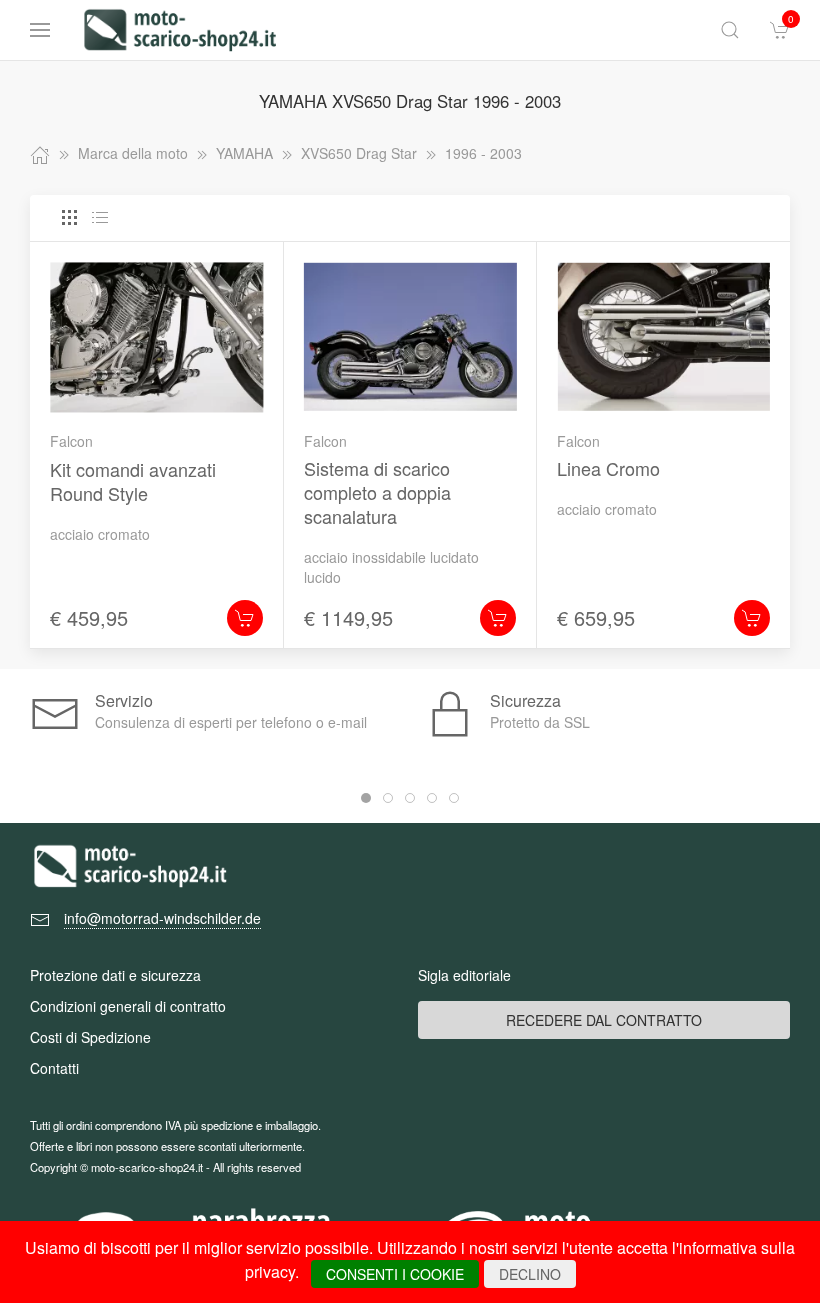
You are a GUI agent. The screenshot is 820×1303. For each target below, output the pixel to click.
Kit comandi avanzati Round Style (133, 481)
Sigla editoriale (464, 975)
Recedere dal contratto (604, 1020)
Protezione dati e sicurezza (115, 975)
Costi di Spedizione (90, 1037)
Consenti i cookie (395, 1274)
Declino (530, 1274)
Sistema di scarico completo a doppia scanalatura (377, 492)
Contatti (54, 1068)
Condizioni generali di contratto (128, 1006)
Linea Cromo (608, 468)
